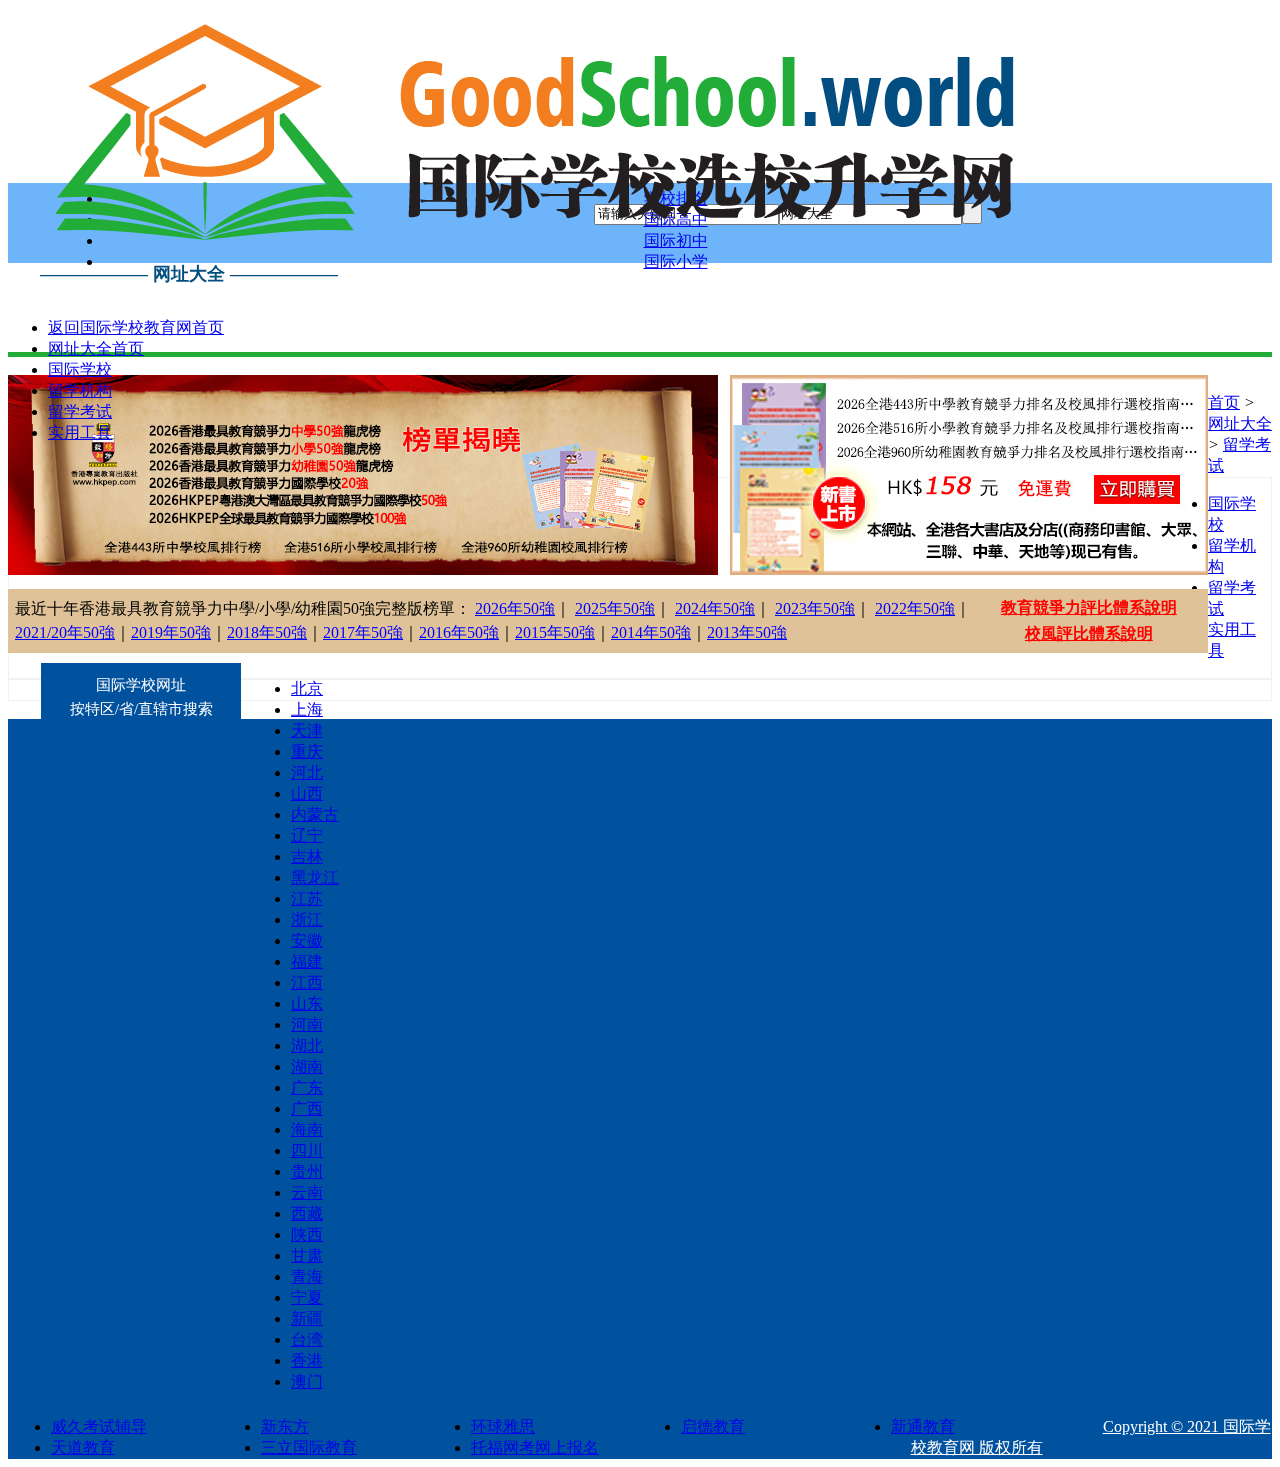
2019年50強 (171, 632)
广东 (307, 1087)
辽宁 (307, 835)
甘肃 (307, 1255)
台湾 (307, 1339)
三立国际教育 (309, 1447)
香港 (307, 1360)
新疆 (307, 1318)
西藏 (307, 1213)
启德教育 (713, 1426)
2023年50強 (815, 608)
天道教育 (83, 1447)
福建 (307, 961)
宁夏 (307, 1297)
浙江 (307, 919)
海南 (307, 1129)
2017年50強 (363, 632)
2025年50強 (615, 608)
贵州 (307, 1171)
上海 (307, 709)
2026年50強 (515, 608)
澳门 (307, 1381)
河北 (307, 772)
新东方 (285, 1426)
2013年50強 (747, 632)
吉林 (307, 856)
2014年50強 (651, 632)
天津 (307, 730)
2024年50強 (715, 608)
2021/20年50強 (65, 632)
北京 (307, 688)
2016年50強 (459, 632)
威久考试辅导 (99, 1426)
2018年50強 (267, 632)
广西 (307, 1108)
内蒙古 (315, 814)
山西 (307, 793)
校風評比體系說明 (1089, 633)
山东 (307, 1003)
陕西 (307, 1234)
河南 (307, 1024)
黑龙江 (315, 877)
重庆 (307, 751)
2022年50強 (915, 608)
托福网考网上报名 (535, 1447)
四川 (307, 1150)
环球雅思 (503, 1426)
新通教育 (923, 1426)
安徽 (307, 940)
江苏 (307, 898)
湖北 (307, 1045)
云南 (307, 1192)
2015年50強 (555, 632)
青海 (307, 1276)
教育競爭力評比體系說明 (1089, 607)
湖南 (307, 1066)
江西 (307, 982)
